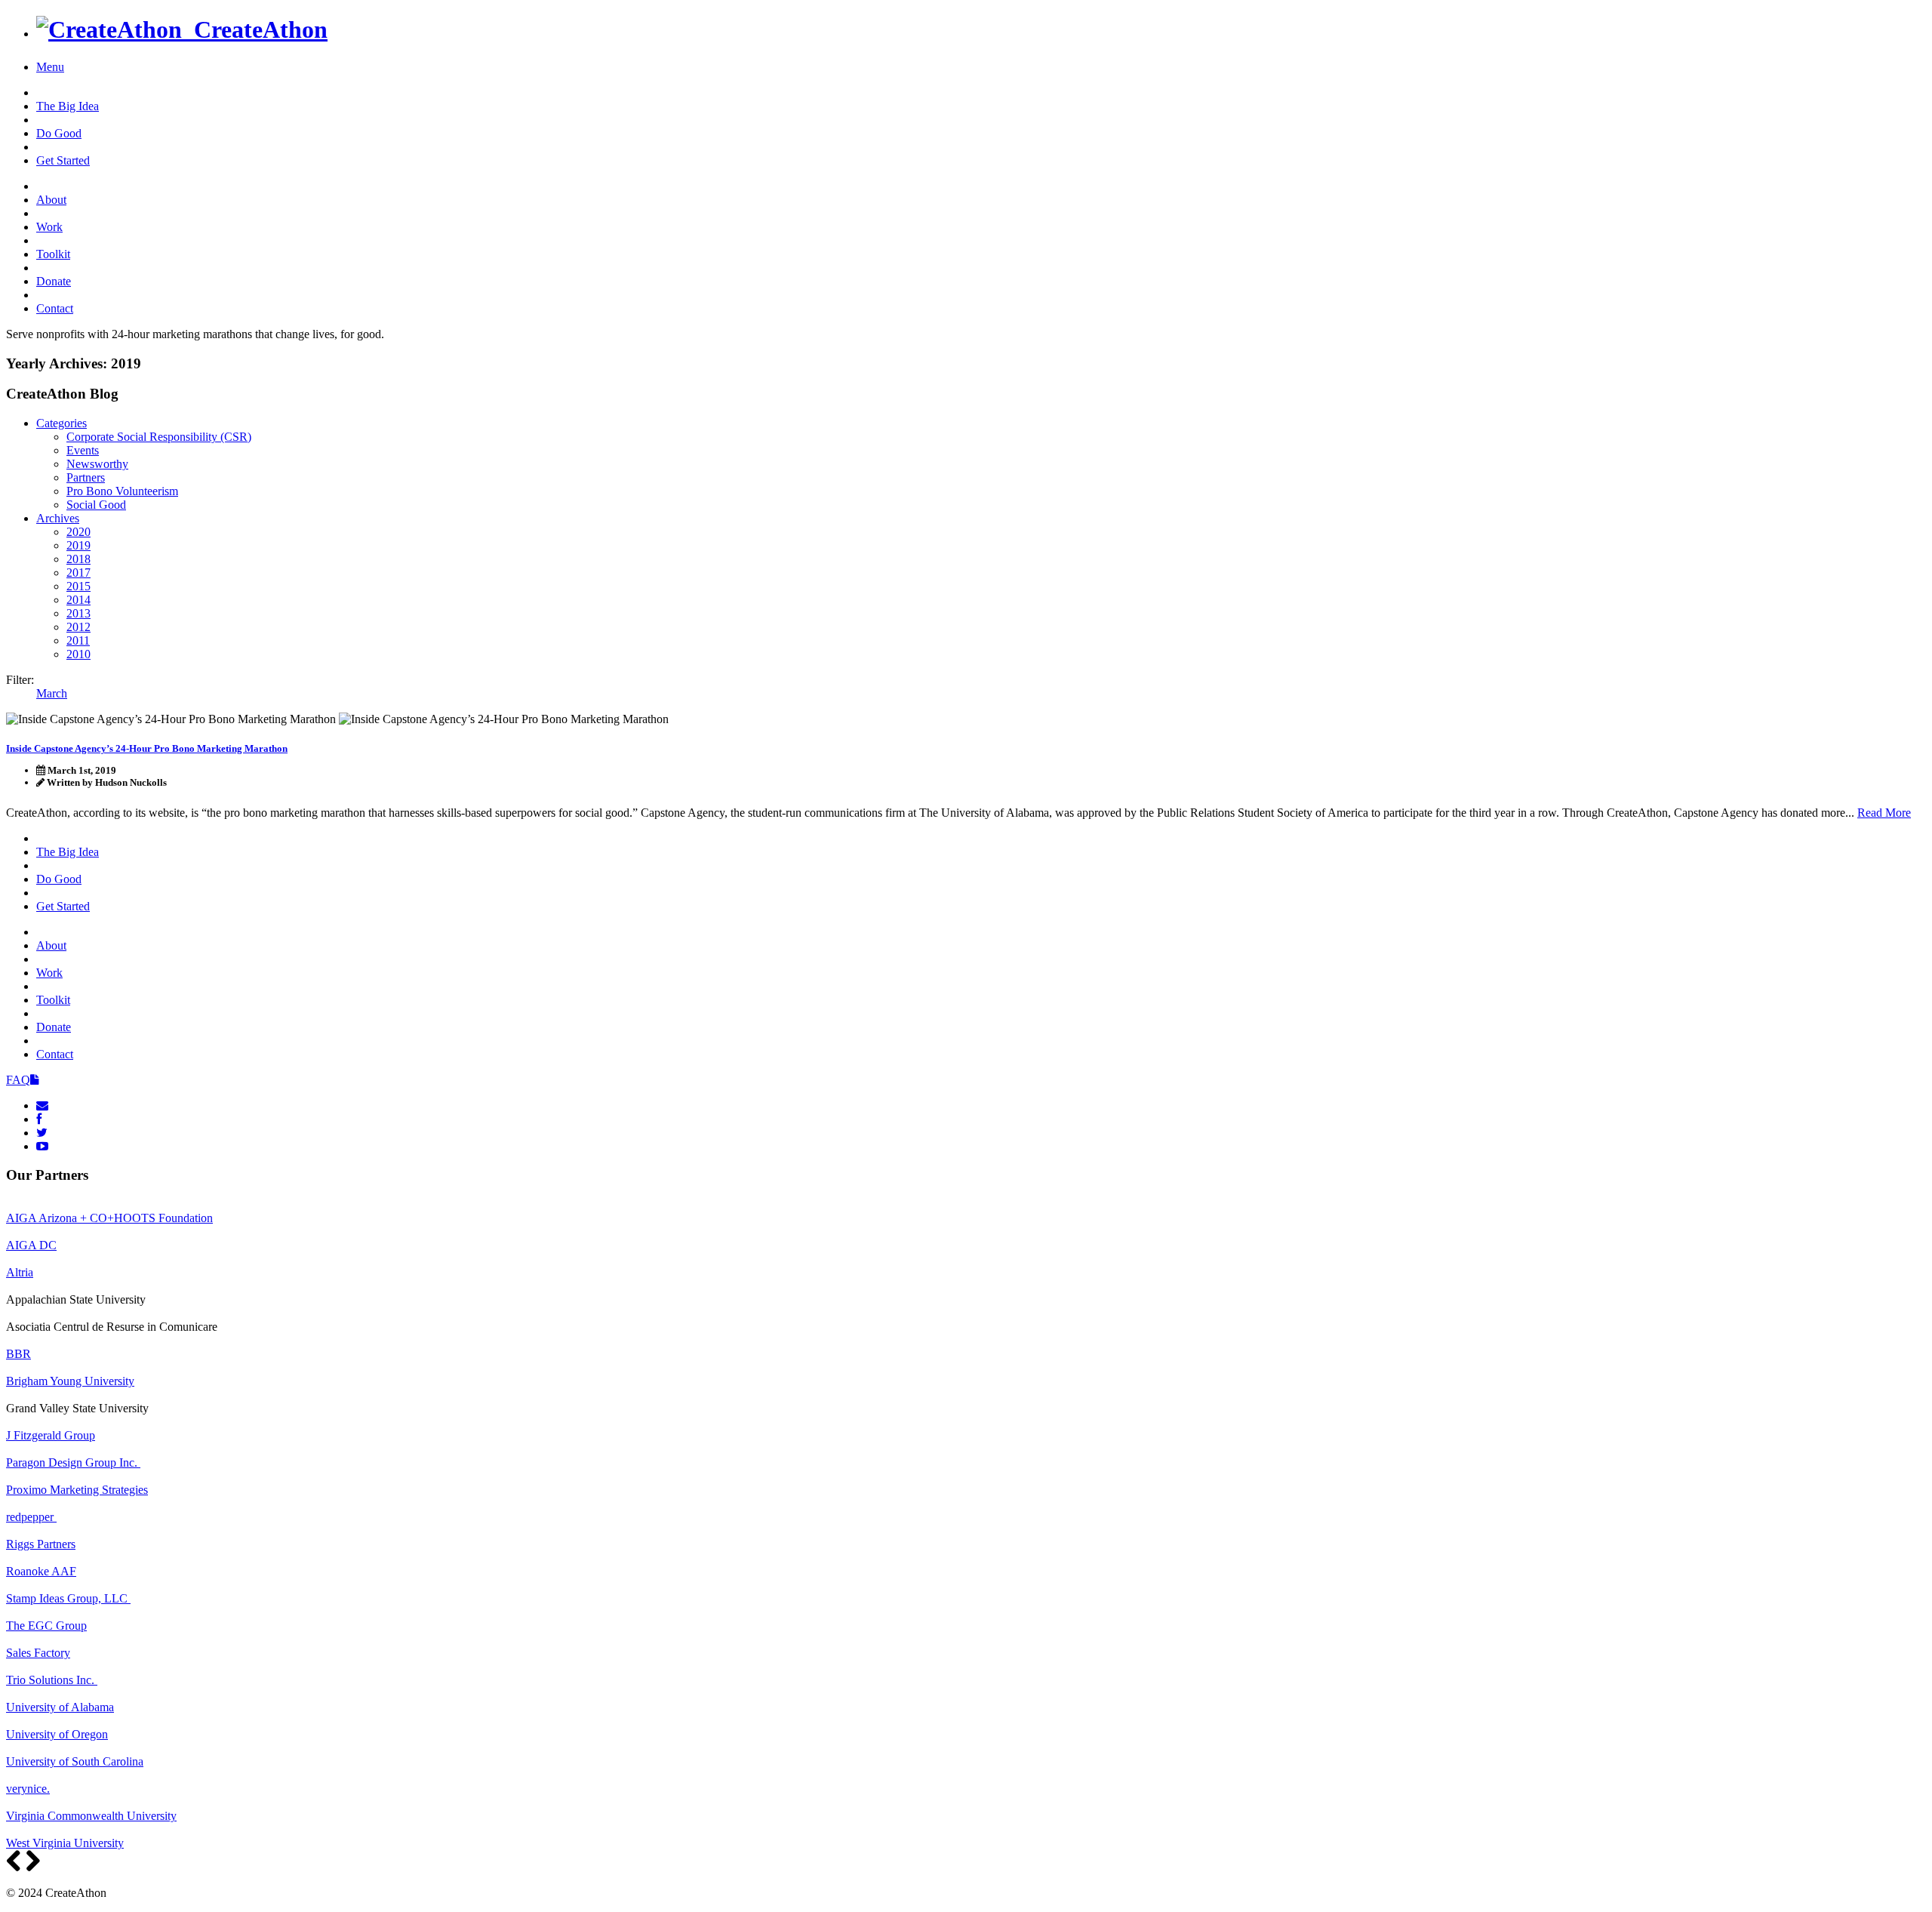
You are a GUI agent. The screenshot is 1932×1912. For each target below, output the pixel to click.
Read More (1884, 813)
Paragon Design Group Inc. (73, 1462)
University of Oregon (57, 1734)
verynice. (28, 1789)
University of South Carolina (75, 1761)
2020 (78, 532)
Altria (20, 1272)
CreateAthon (255, 29)
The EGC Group (46, 1626)
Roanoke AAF (41, 1571)
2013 (78, 613)
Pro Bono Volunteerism (122, 491)
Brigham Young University (70, 1381)
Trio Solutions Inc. (52, 1680)
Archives (58, 518)
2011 (78, 640)
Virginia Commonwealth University (91, 1816)
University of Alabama (60, 1707)
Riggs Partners (41, 1544)
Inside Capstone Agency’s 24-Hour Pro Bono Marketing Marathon (147, 748)
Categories (62, 423)
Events (83, 450)
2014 (78, 600)
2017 (78, 573)
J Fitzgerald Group (51, 1435)
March (52, 693)
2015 (78, 586)
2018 (78, 559)
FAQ (18, 1080)
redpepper (31, 1517)
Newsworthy (97, 464)
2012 (78, 627)
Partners (86, 477)
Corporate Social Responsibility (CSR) (159, 437)
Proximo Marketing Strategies (77, 1490)
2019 (78, 545)
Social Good (96, 505)
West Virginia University (65, 1843)
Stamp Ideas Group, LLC (68, 1598)
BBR (18, 1354)
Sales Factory (38, 1653)
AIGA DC (31, 1245)
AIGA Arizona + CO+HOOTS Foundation (109, 1218)
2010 (78, 654)
